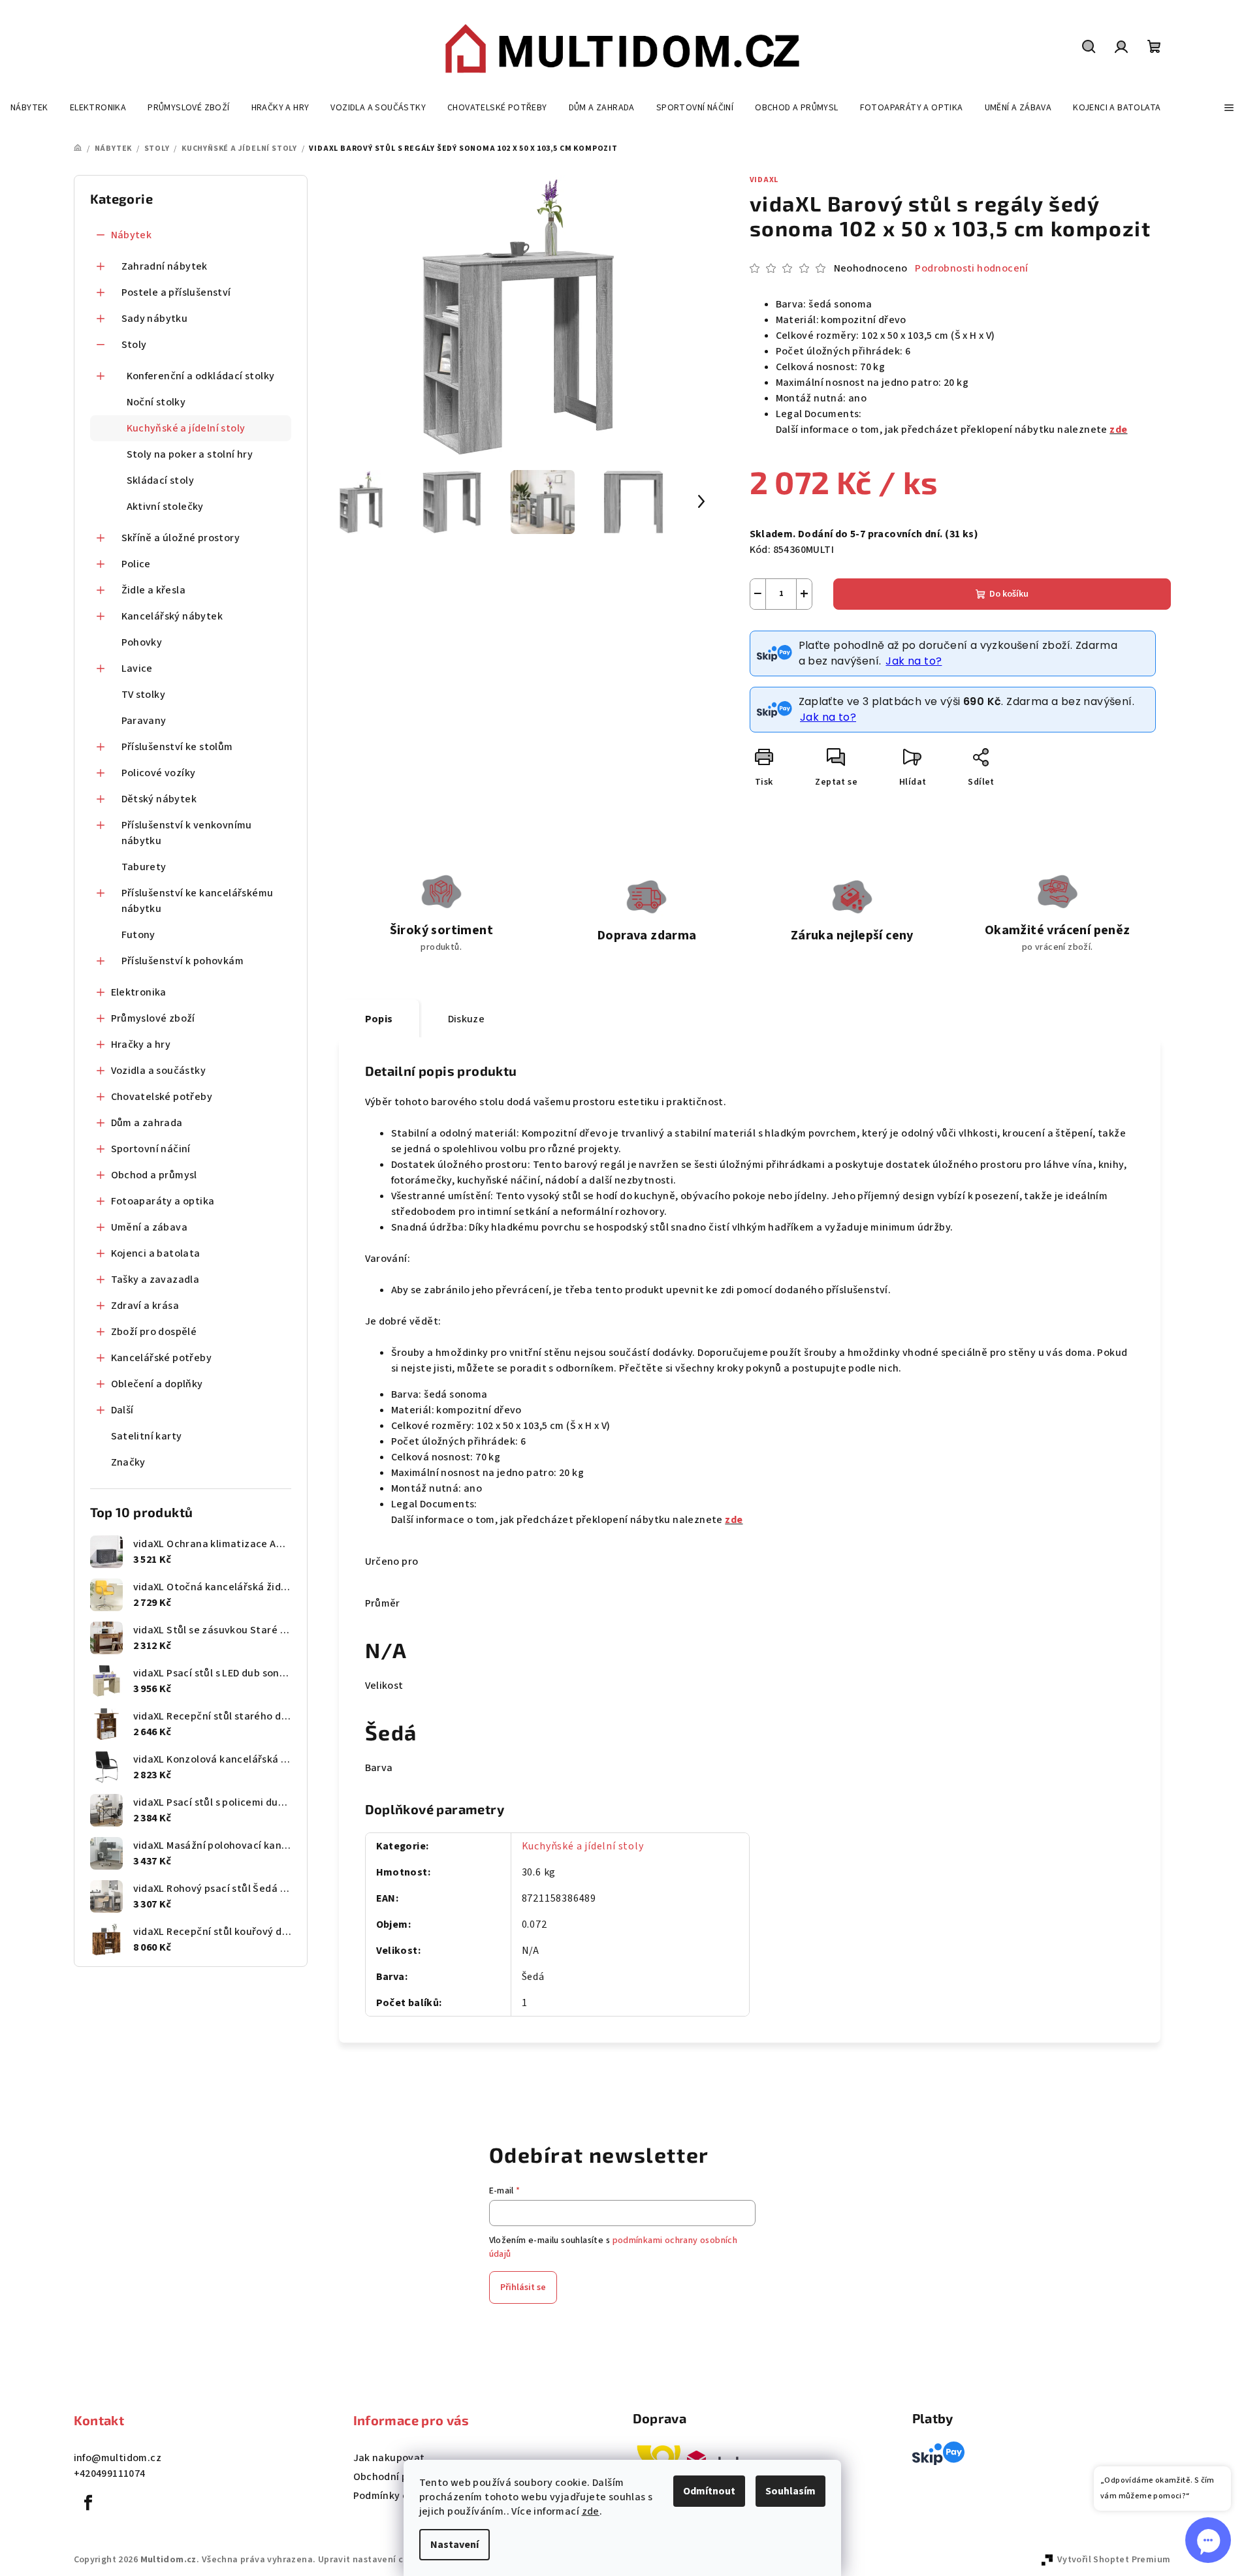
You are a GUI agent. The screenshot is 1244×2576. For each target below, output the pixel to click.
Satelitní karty (147, 1436)
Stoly (134, 345)
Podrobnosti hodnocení (971, 268)
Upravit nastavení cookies (375, 2560)
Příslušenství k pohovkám (183, 961)
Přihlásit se (523, 2287)
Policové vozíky (159, 773)
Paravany (144, 721)
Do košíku (1009, 594)
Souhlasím (790, 2491)
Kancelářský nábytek (172, 616)
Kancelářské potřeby (162, 1358)
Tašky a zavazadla (155, 1280)
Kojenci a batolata (156, 1253)
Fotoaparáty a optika (163, 1201)
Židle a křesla (154, 590)
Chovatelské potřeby (162, 1097)
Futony (138, 935)
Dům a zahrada (147, 1123)
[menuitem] (29, 108)
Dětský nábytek (159, 799)
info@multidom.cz (118, 2458)
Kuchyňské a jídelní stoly (186, 428)
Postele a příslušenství (176, 292)
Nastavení (455, 2545)
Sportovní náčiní (151, 1149)
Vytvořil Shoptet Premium (1114, 2560)
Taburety (144, 867)
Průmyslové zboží (153, 1018)
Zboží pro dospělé (154, 1332)
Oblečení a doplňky (157, 1384)
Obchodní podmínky (401, 2477)
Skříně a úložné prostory (181, 538)
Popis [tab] (379, 1019)
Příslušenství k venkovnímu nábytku (187, 833)
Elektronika (139, 992)
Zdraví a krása (145, 1306)
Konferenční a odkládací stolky (201, 376)
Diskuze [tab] (467, 1019)
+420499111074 (110, 2474)
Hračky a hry (141, 1045)
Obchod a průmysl (154, 1175)
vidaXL (764, 180)
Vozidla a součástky (159, 1071)
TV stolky (144, 695)
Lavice (137, 668)
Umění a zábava (150, 1227)
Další (122, 1410)
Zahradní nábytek (165, 266)
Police (136, 564)
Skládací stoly (161, 480)
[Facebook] (89, 2503)
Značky (128, 1462)
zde (591, 2511)
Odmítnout (709, 2491)
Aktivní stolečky (165, 507)
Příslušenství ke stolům (177, 747)
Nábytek (132, 235)
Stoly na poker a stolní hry (190, 454)
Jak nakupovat (389, 2458)
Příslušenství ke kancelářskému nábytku (198, 901)
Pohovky (142, 642)
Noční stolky (156, 402)
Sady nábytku (155, 319)
